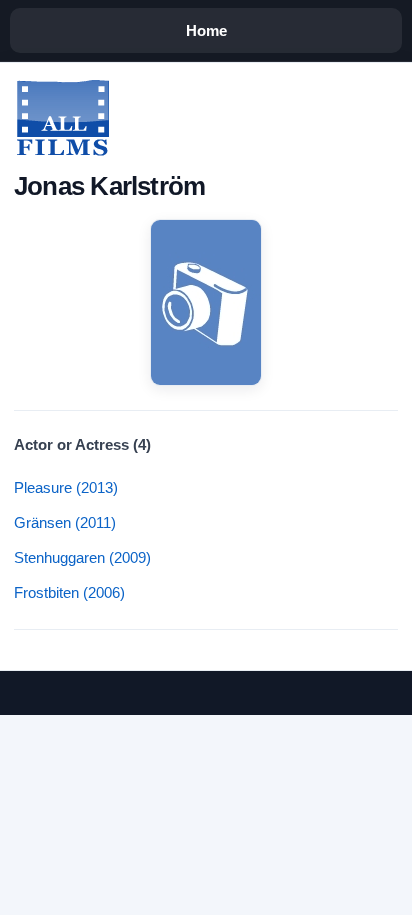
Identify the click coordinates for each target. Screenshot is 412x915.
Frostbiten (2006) (69, 592)
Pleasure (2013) (66, 487)
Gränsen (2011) (65, 522)
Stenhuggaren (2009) (82, 557)
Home (206, 30)
